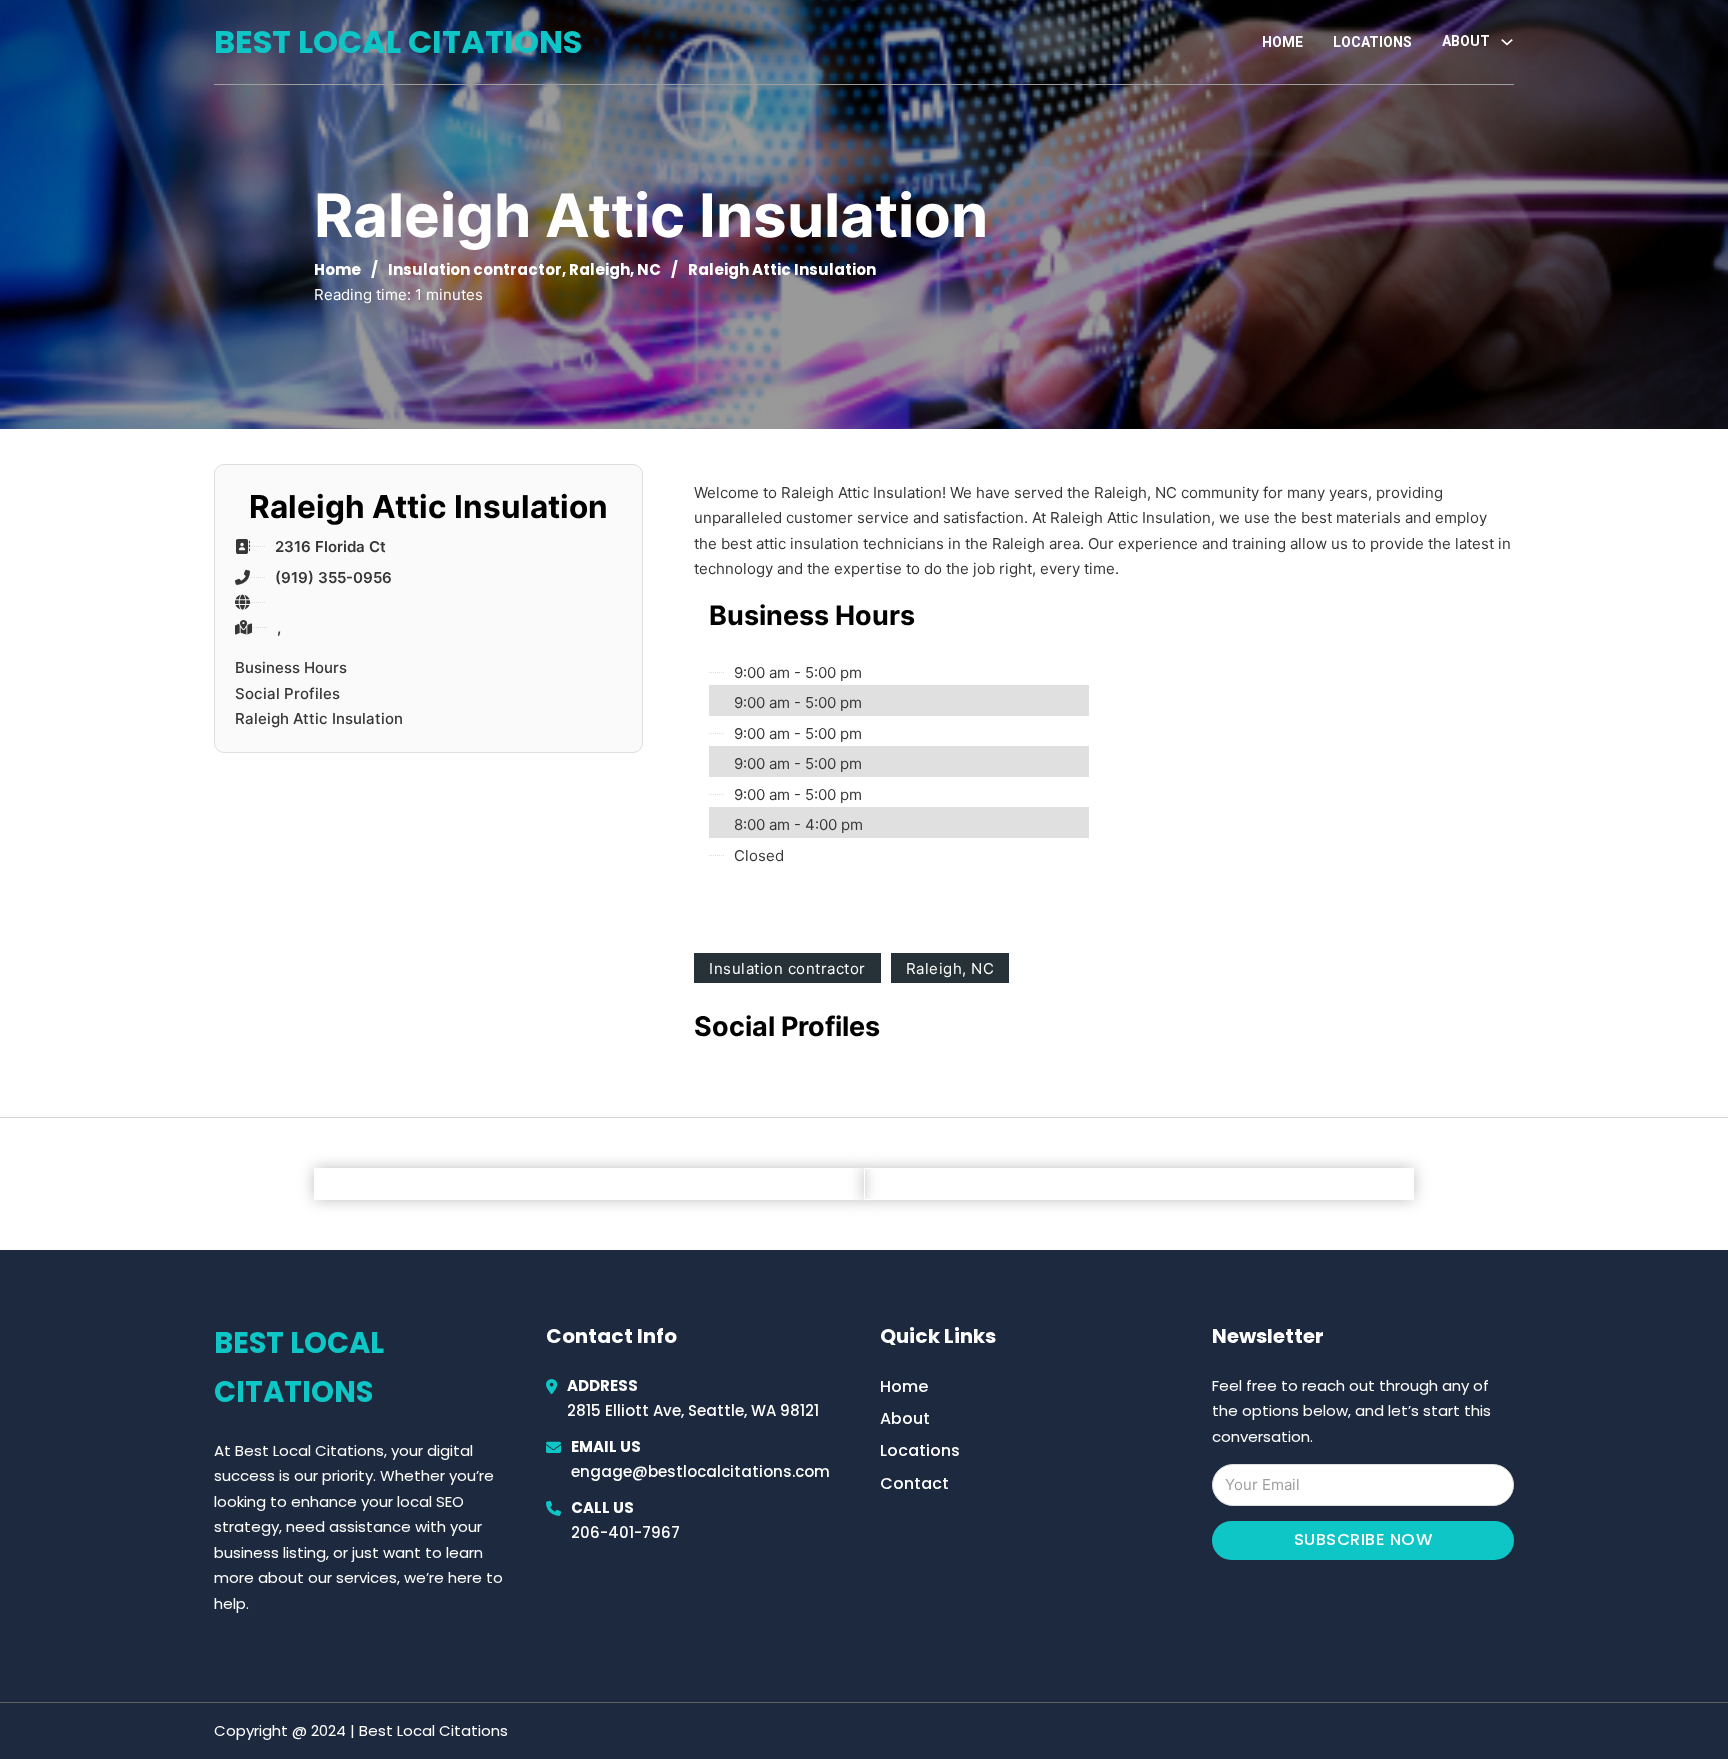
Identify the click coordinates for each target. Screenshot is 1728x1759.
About (905, 1418)
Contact (914, 1483)
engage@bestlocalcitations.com (700, 1471)
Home (1282, 42)
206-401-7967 (625, 1532)
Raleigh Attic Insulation (319, 718)
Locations (1372, 42)
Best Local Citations (398, 41)
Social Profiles (287, 693)
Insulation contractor (475, 269)
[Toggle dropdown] (1507, 42)
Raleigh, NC (615, 269)
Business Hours (291, 667)
